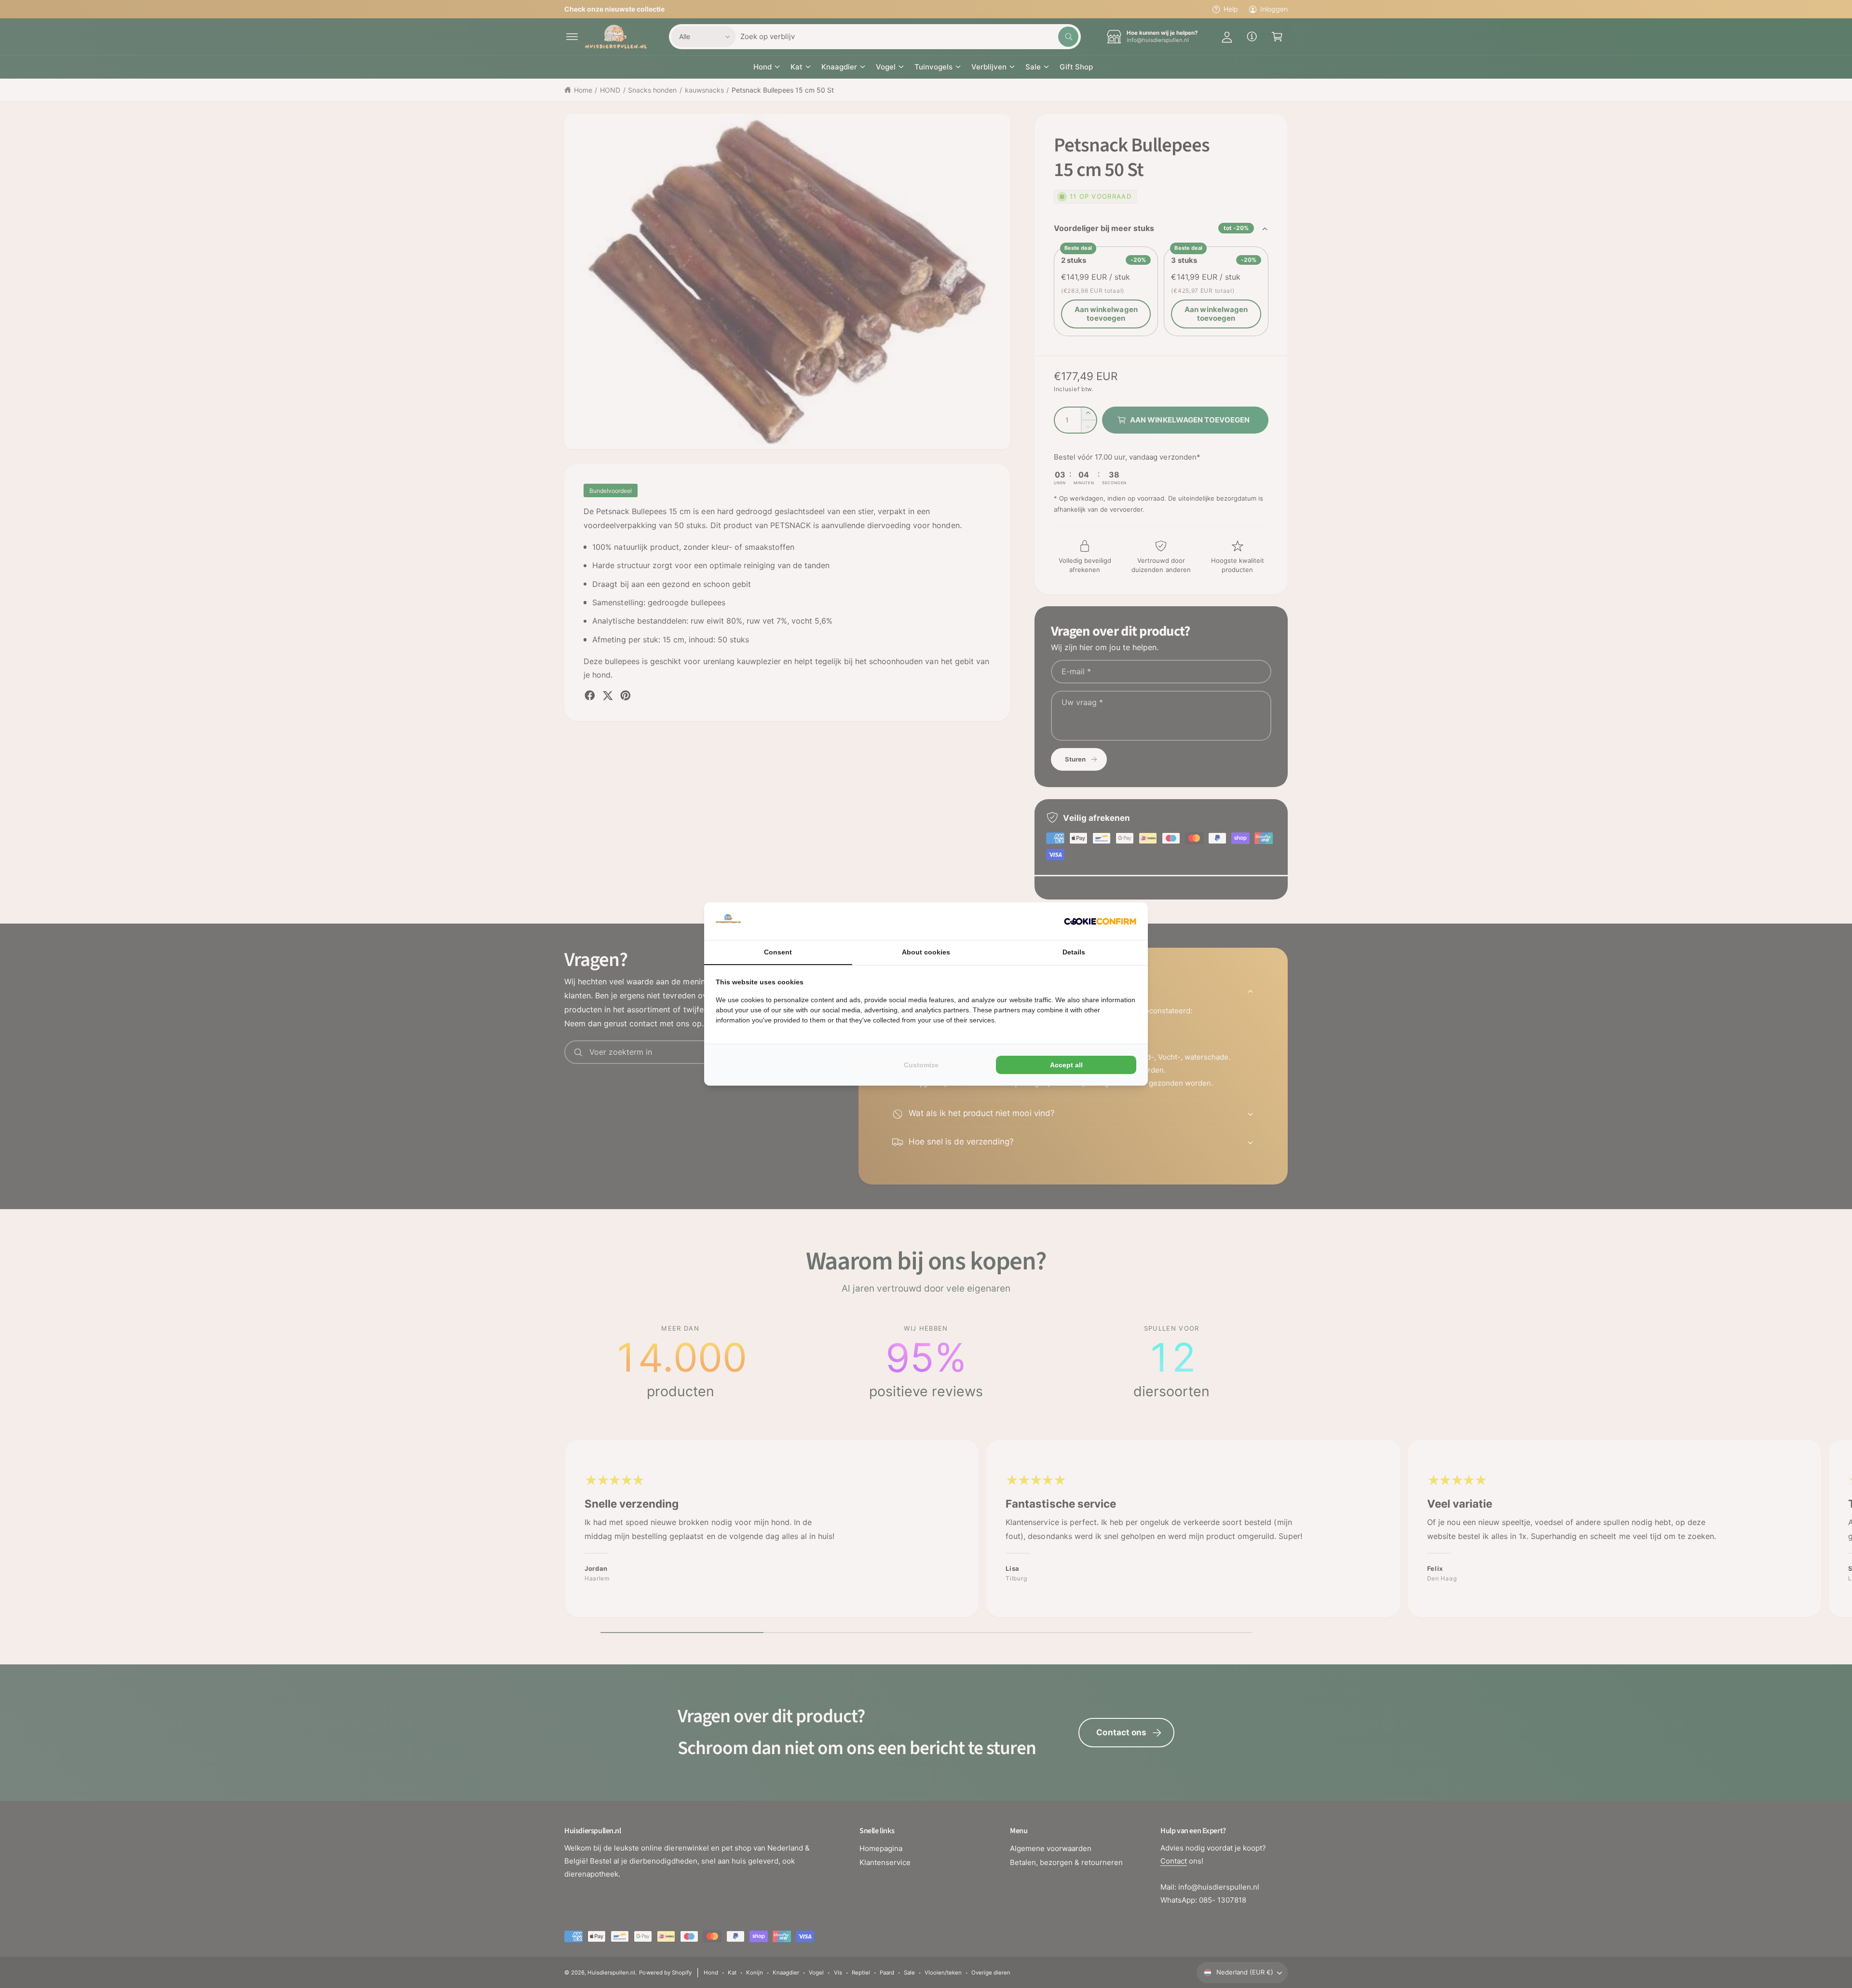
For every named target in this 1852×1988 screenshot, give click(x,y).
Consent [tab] (778, 952)
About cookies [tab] (926, 952)
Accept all (1066, 1065)
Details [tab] (1074, 952)
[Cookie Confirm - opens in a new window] (1100, 921)
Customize (921, 1065)
